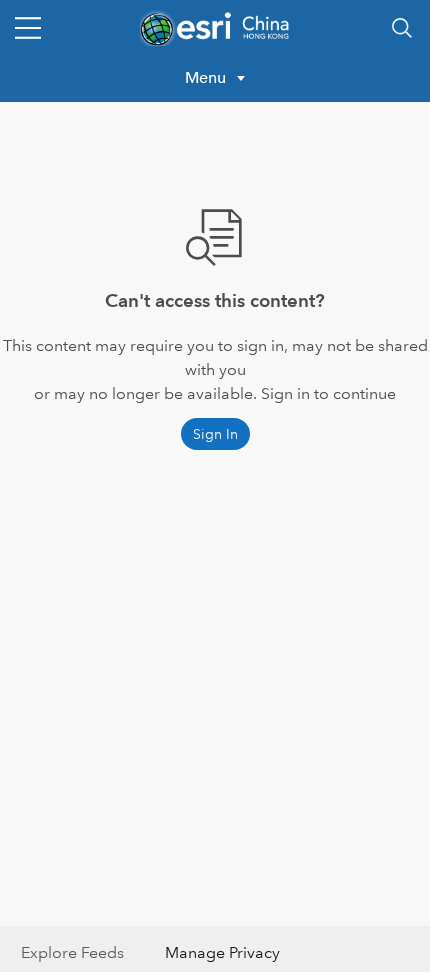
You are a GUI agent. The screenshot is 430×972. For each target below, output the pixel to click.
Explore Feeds (72, 952)
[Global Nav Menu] (28, 28)
